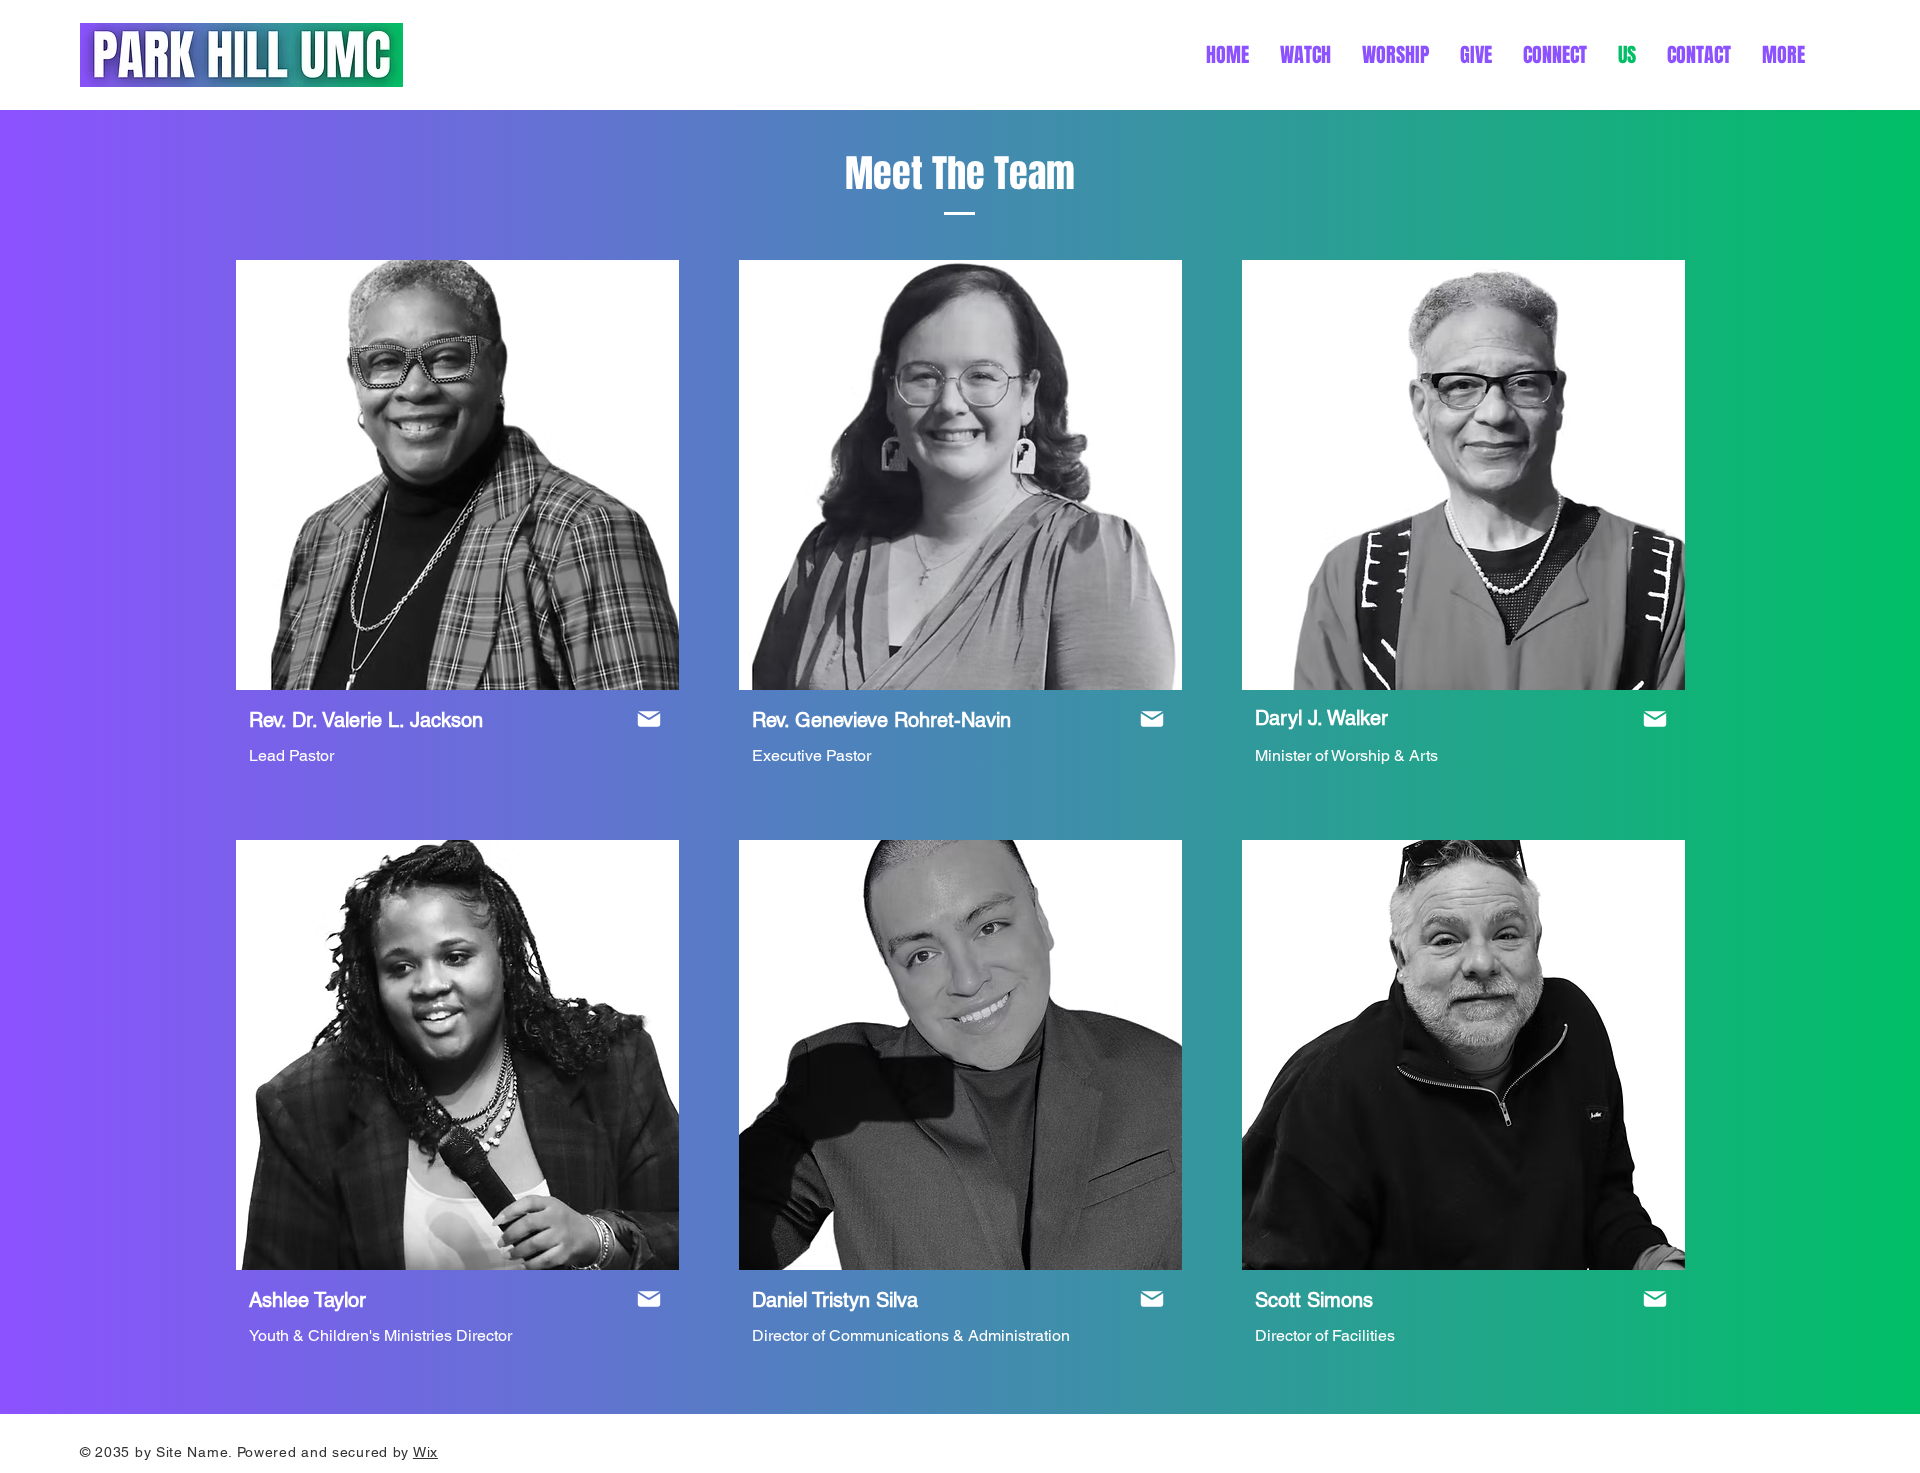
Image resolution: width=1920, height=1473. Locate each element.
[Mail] (649, 719)
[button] (1783, 55)
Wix (425, 1452)
